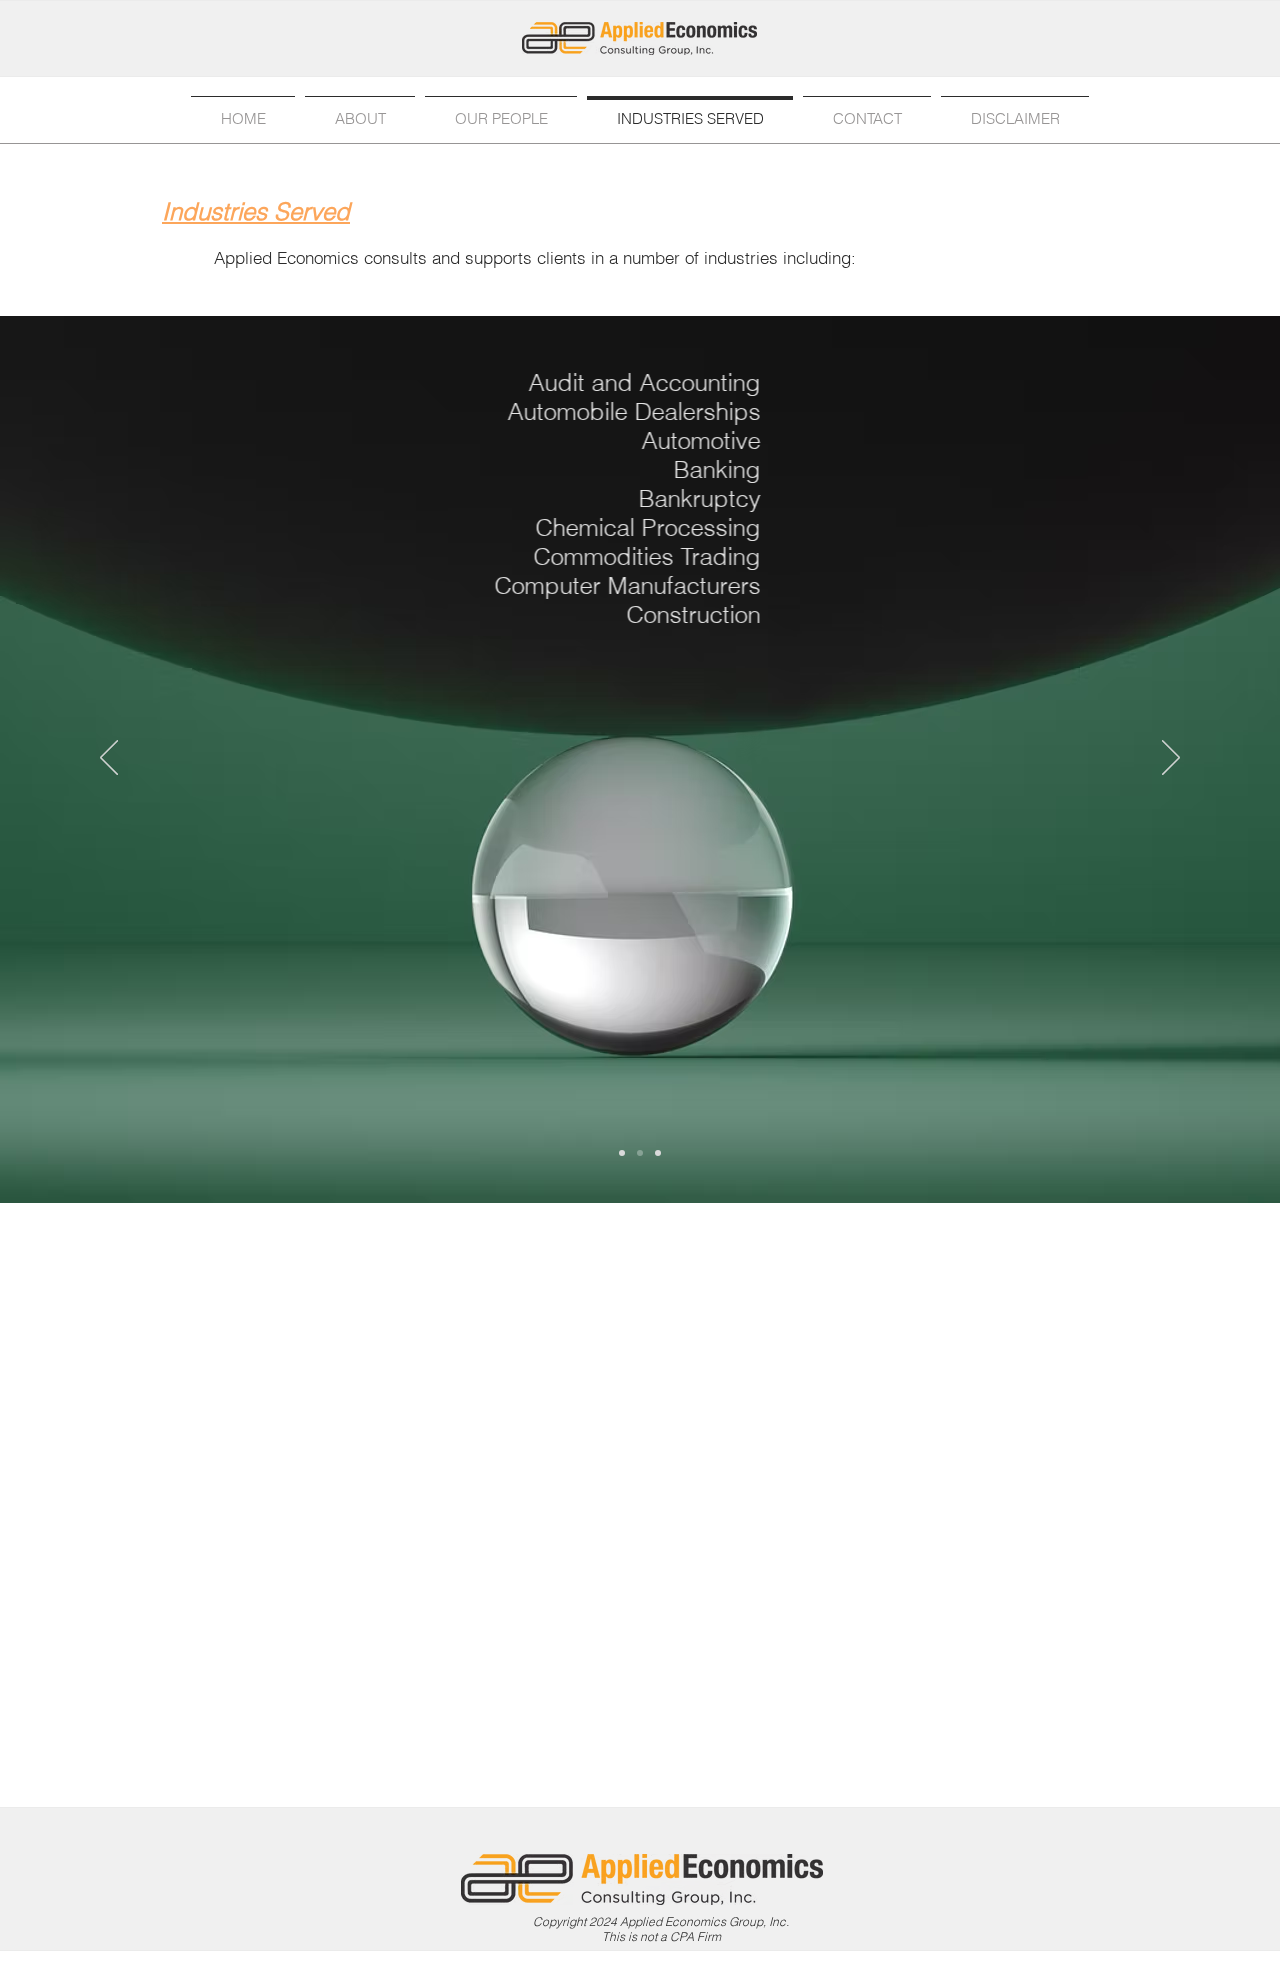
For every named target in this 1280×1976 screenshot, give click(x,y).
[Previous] (109, 759)
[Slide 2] (640, 1153)
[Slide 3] (658, 1153)
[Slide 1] (622, 1153)
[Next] (1171, 759)
